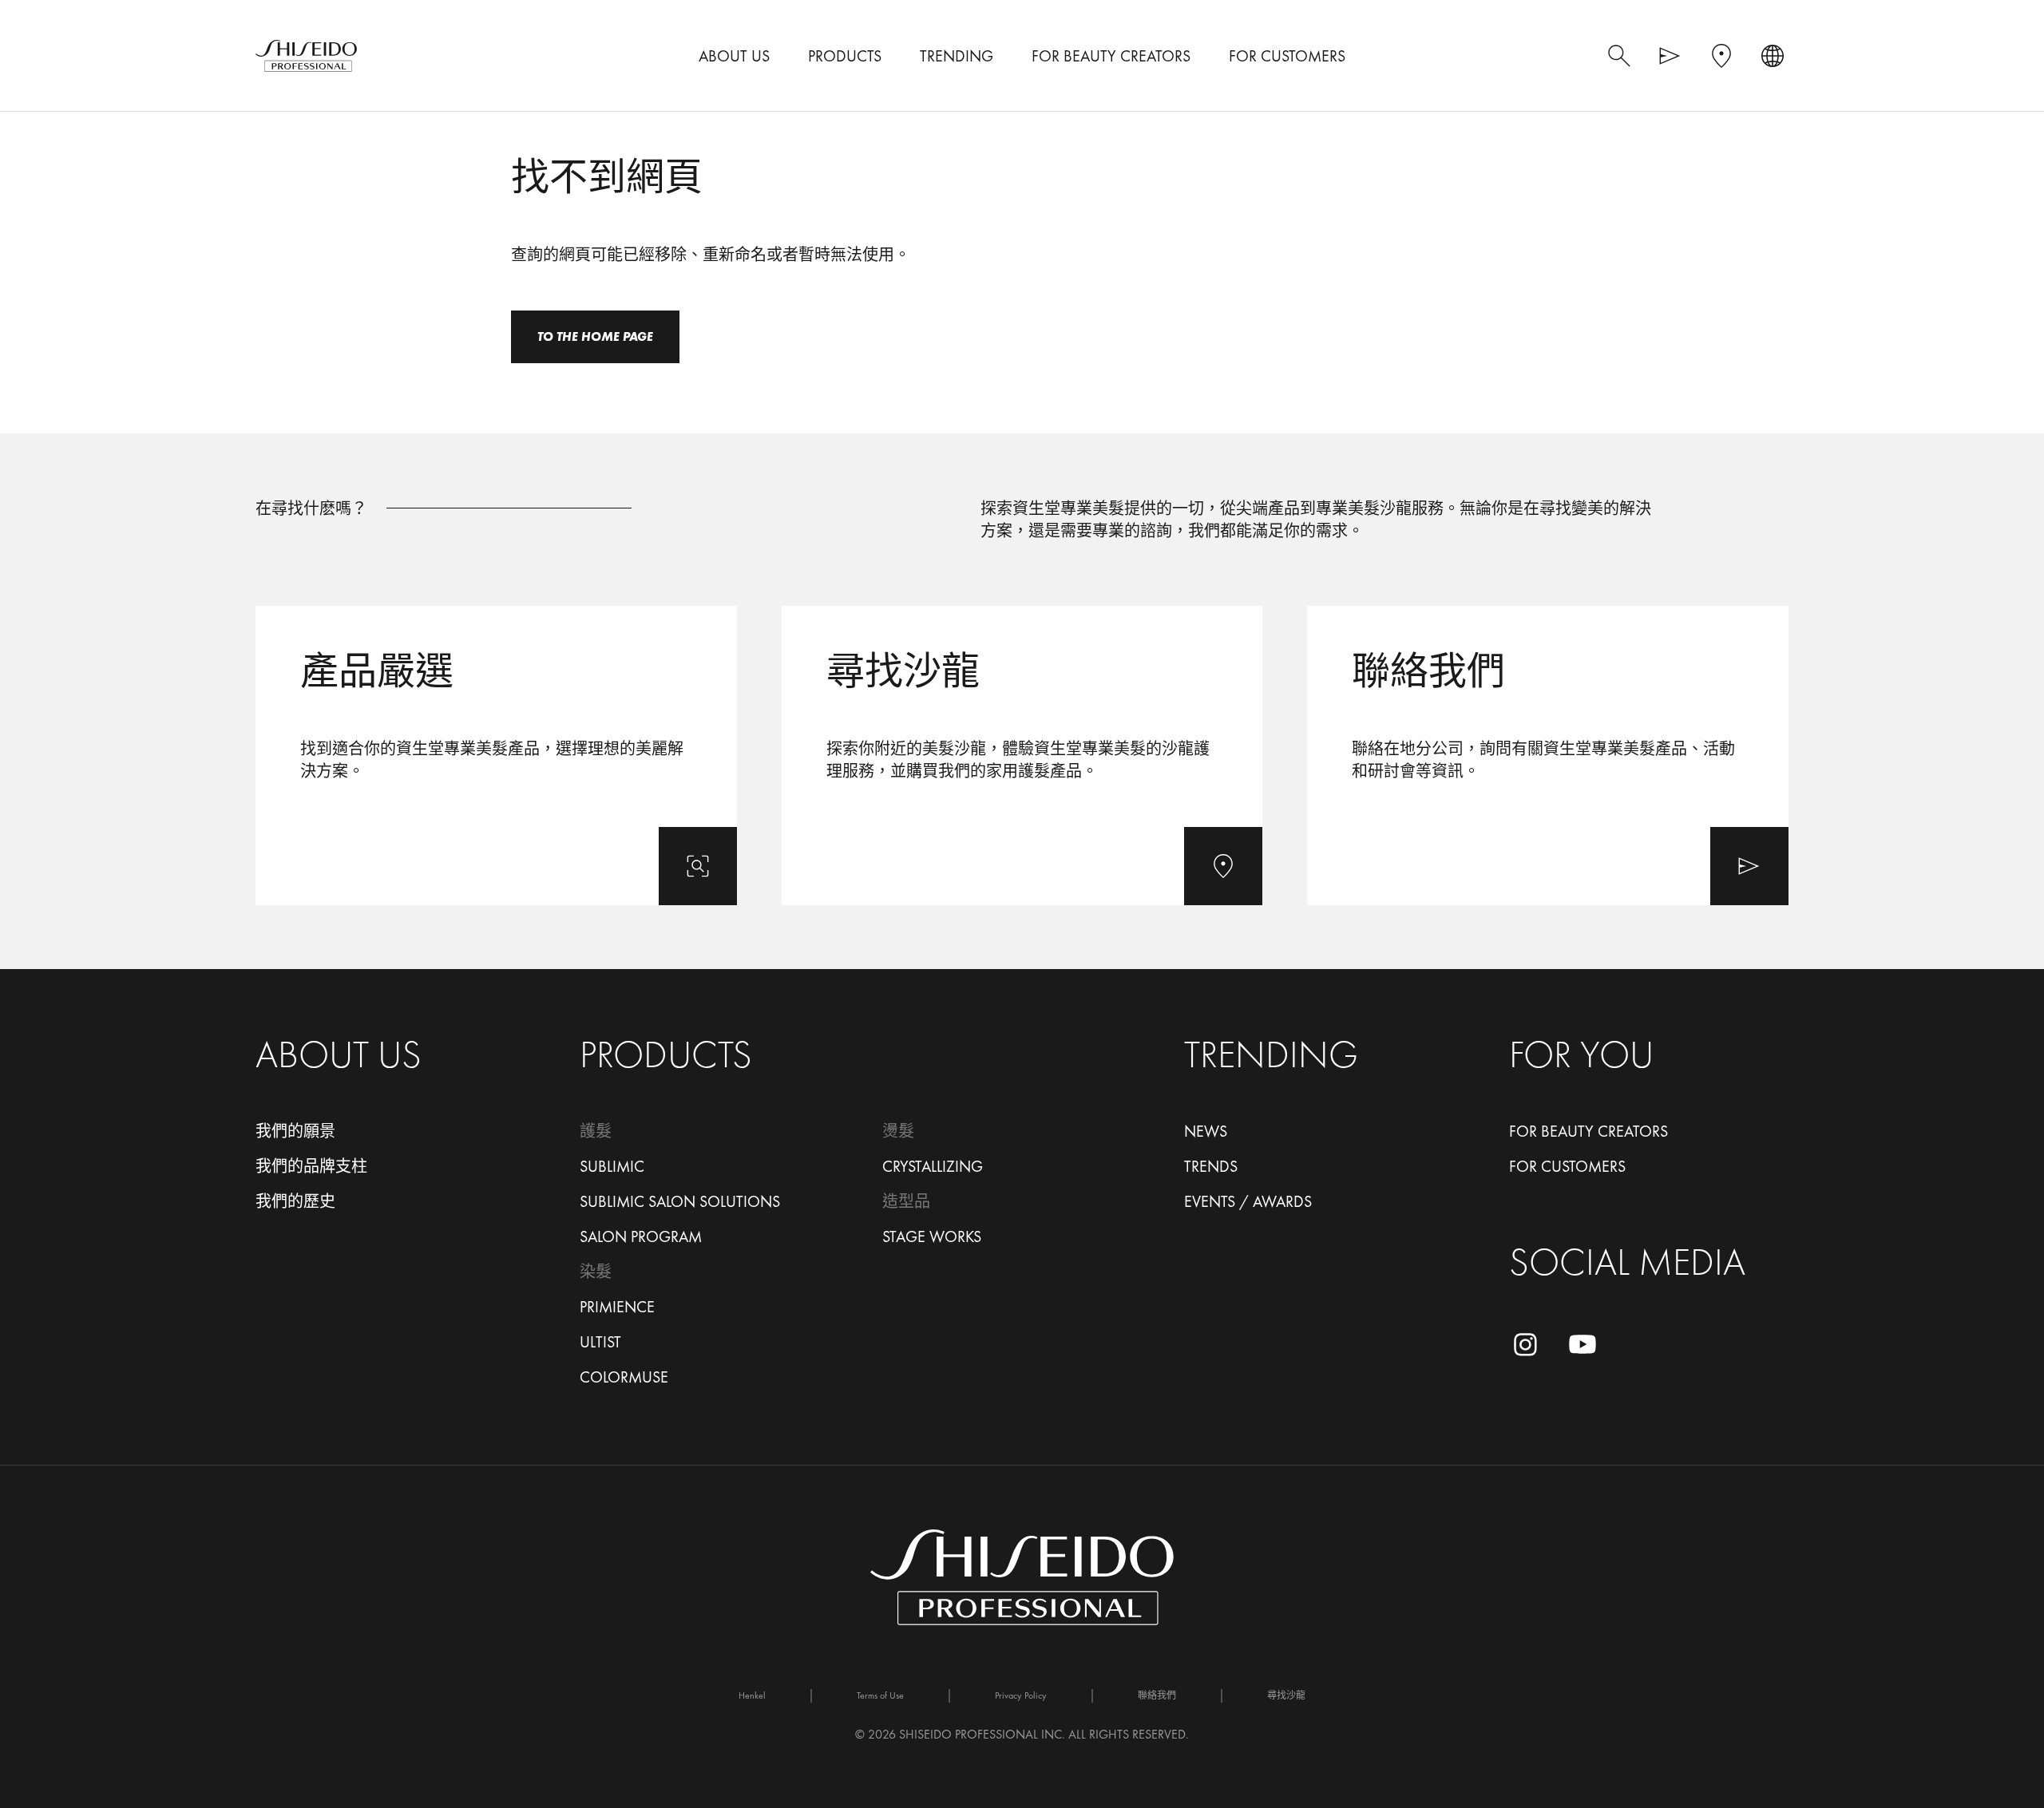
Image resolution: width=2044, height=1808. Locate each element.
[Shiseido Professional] (306, 56)
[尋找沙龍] (1022, 756)
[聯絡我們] (1548, 756)
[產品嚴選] (496, 756)
